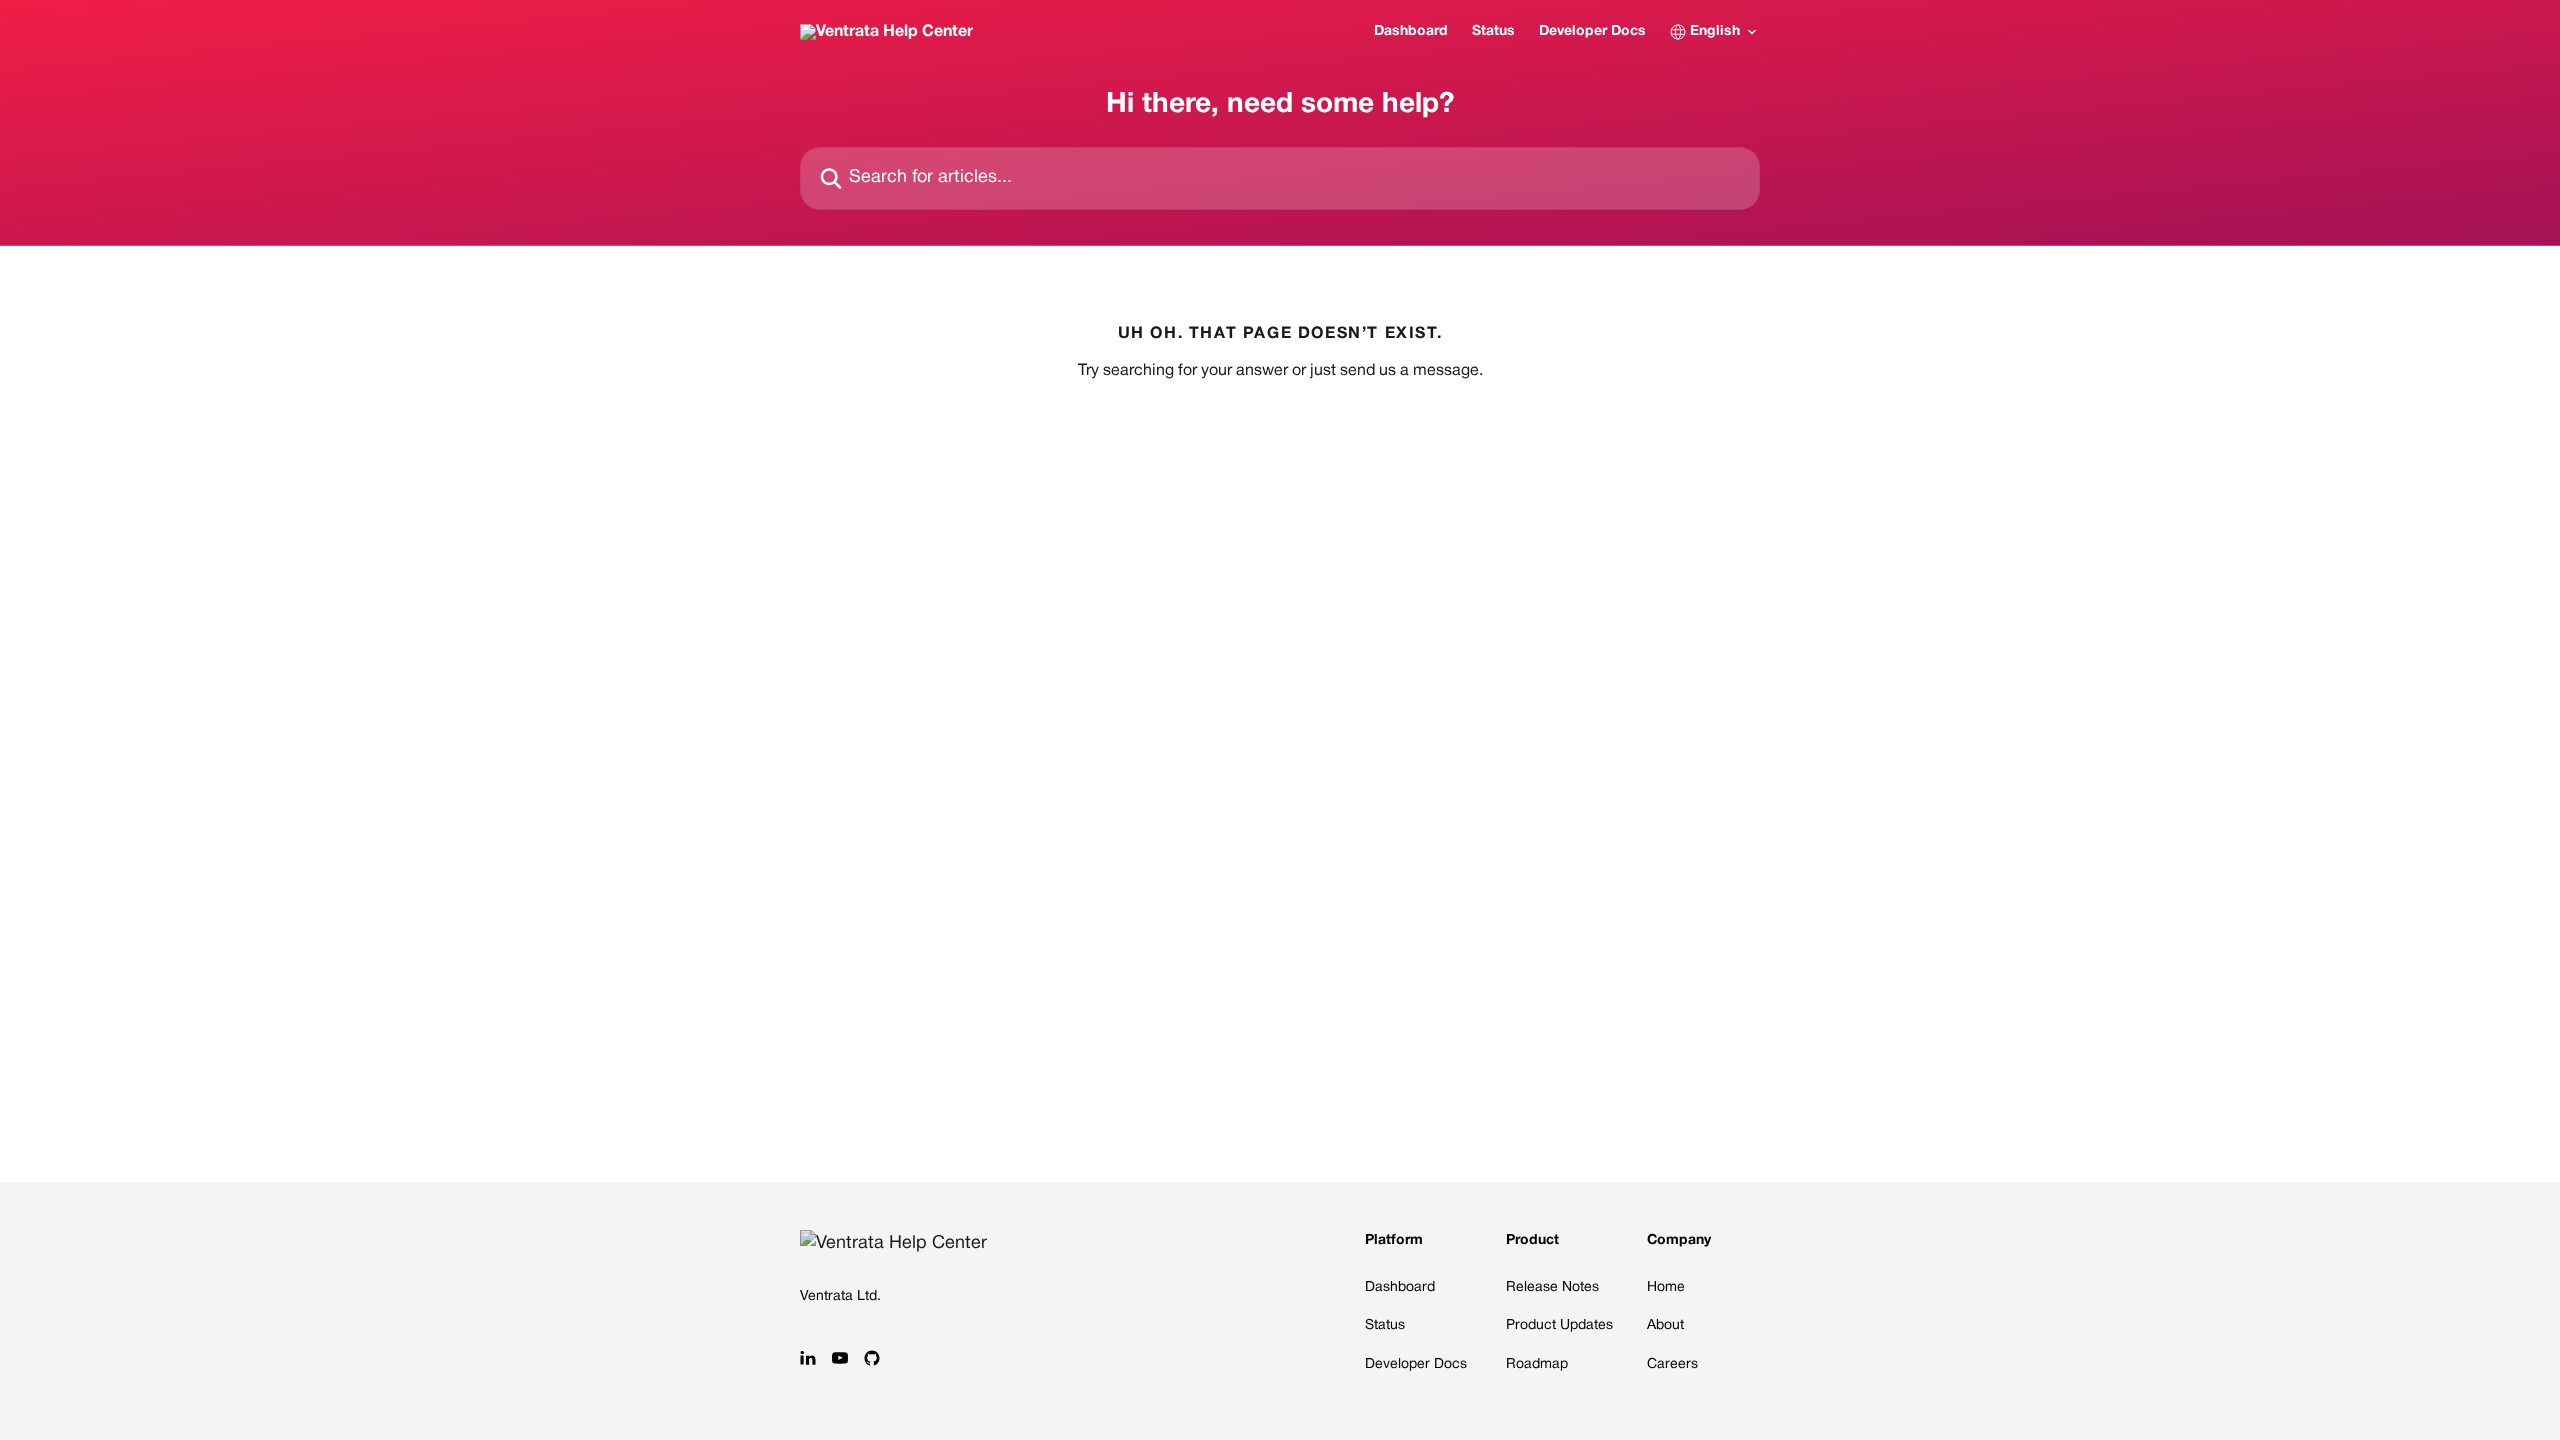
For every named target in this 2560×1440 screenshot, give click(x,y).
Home (1666, 1287)
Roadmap (1537, 1364)
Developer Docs (1592, 31)
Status (1493, 31)
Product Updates (1559, 1325)
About (1665, 1325)
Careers (1672, 1364)
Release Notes (1552, 1287)
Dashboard (1411, 31)
